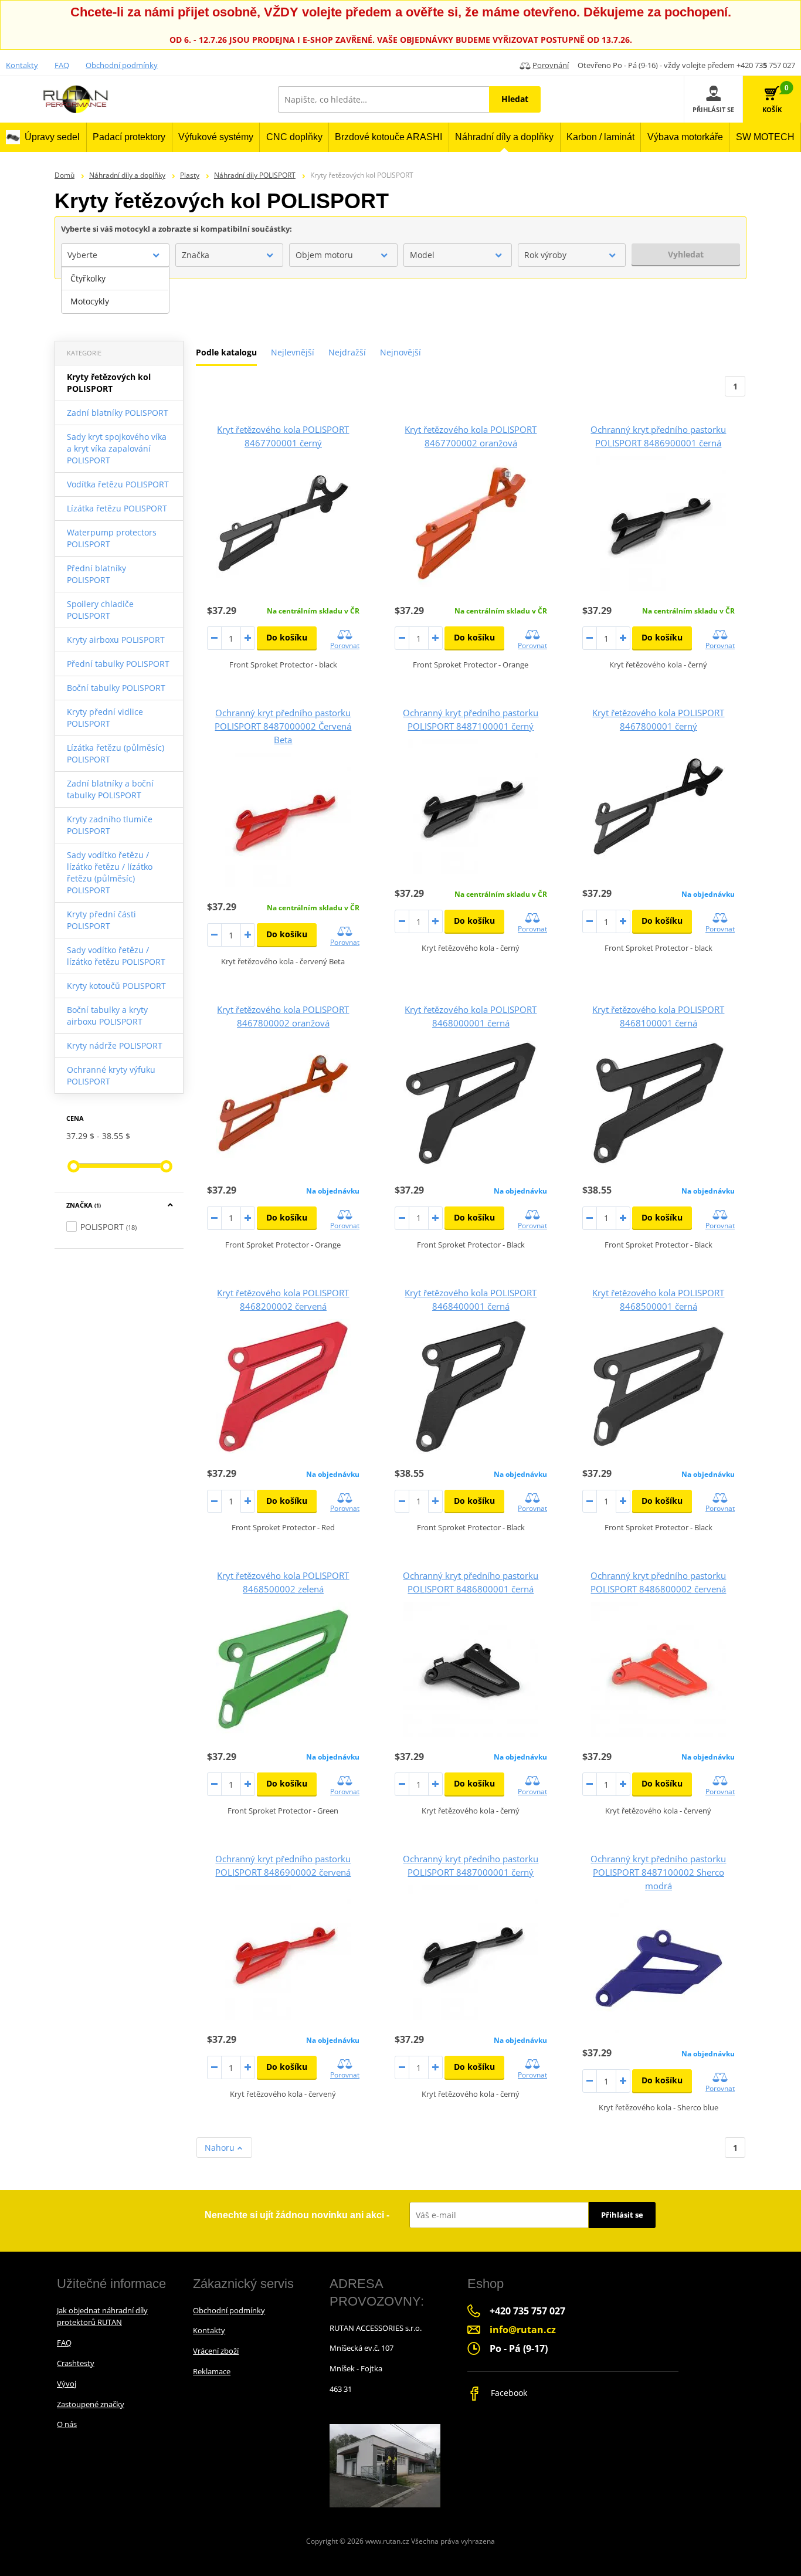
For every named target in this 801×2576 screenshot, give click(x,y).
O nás (67, 2424)
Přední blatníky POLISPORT (96, 574)
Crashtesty (76, 2363)
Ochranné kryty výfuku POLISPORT (111, 1075)
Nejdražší (347, 352)
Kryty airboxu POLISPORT (116, 640)
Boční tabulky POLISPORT (116, 688)
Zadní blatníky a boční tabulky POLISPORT (110, 789)
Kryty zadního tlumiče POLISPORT (110, 825)
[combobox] (115, 255)
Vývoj (67, 2384)
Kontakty (22, 65)
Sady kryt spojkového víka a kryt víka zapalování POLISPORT (117, 448)
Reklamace (212, 2371)
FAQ (62, 65)
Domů (65, 175)
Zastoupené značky (91, 2404)
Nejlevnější (293, 352)
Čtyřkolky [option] (88, 278)
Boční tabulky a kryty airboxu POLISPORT (107, 1016)
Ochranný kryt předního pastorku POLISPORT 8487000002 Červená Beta (283, 726)
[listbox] (115, 290)
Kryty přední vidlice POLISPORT (105, 718)
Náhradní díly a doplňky (127, 175)
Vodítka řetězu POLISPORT (118, 484)
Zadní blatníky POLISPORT (118, 413)
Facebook (508, 2393)
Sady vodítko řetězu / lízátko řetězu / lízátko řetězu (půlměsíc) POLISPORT (110, 872)
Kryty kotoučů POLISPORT (116, 986)
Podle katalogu (226, 352)
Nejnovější (400, 352)
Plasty (190, 175)
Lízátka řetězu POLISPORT (117, 508)
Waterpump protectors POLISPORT (112, 538)
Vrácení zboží (216, 2351)
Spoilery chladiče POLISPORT (100, 610)
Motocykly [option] (90, 301)
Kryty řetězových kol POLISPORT (109, 383)
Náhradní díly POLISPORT (255, 175)
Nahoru (221, 2148)
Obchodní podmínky (122, 65)
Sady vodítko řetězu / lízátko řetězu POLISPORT (116, 956)
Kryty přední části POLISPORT (101, 920)
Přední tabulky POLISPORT (118, 664)
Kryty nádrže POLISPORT (115, 1045)
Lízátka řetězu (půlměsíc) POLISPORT (116, 753)
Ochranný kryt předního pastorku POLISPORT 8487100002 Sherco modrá (658, 1872)
